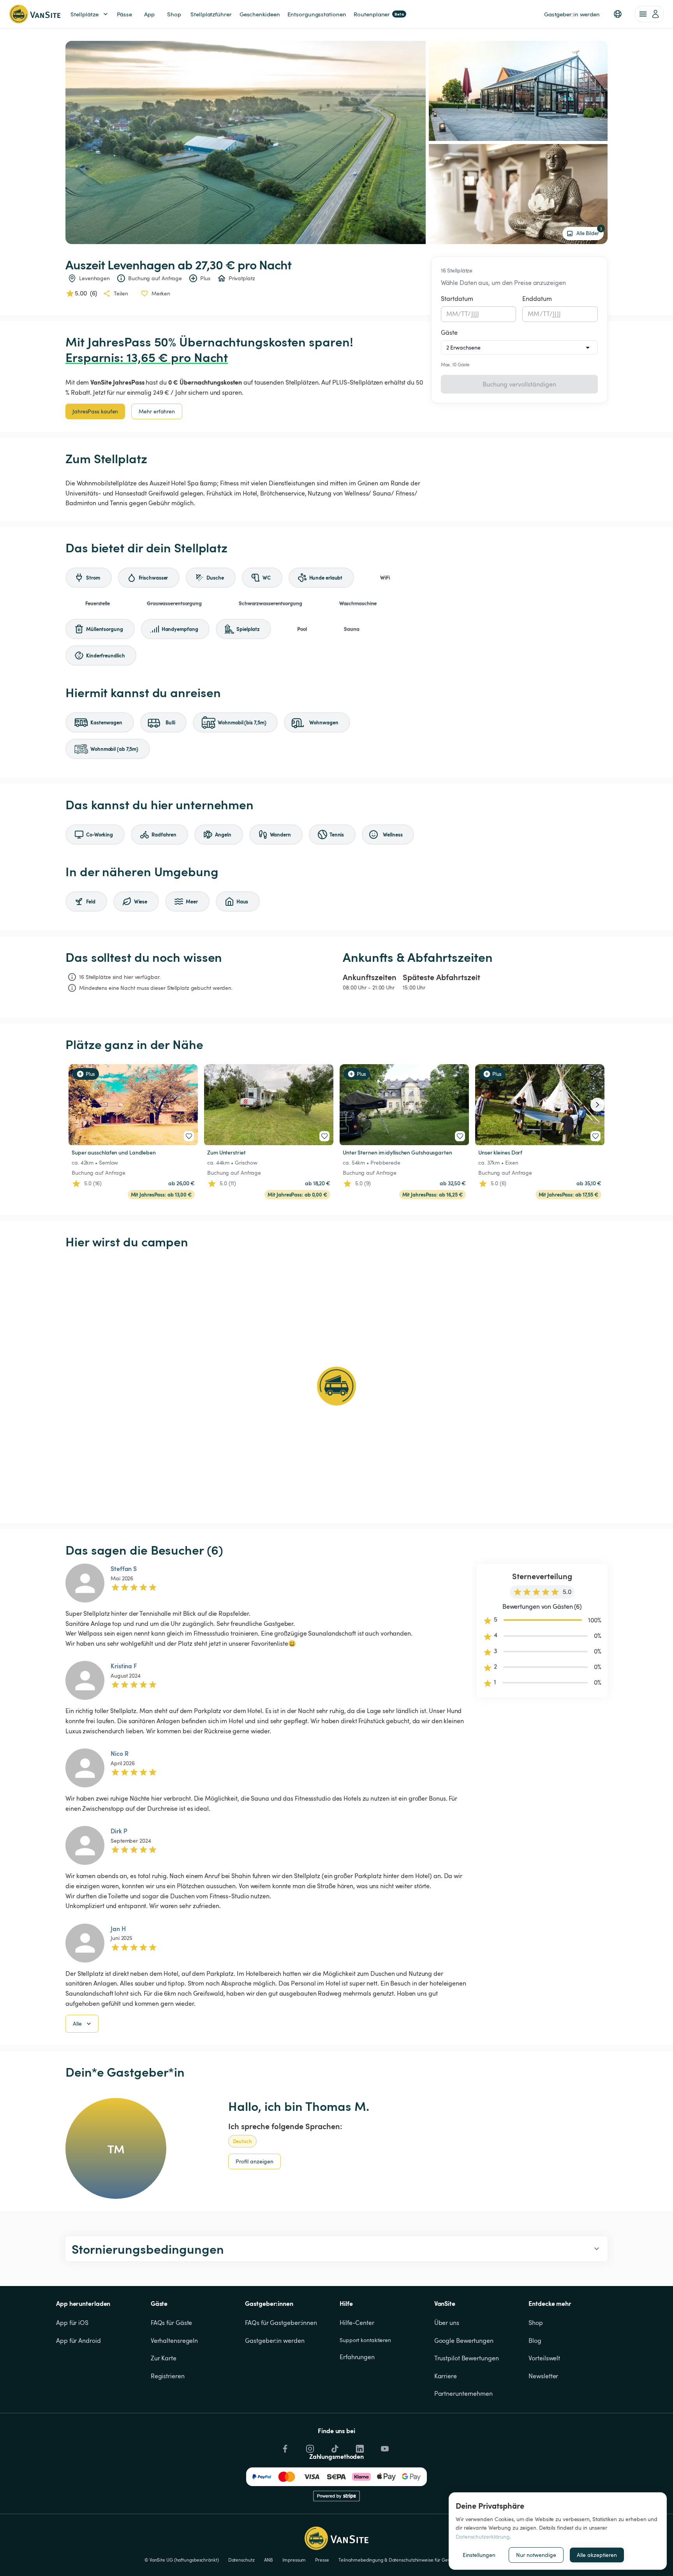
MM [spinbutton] (452, 314)
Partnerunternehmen (463, 2393)
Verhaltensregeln (174, 2341)
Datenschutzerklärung (483, 2536)
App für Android (78, 2341)
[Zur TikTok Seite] (334, 2447)
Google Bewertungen (464, 2341)
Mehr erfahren (157, 411)
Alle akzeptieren (597, 2555)
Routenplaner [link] (379, 14)
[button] (618, 14)
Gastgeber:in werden (275, 2341)
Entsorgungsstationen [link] (317, 14)
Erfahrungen (357, 2357)
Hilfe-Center (357, 2323)
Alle (77, 2023)
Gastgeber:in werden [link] (572, 14)
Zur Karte (164, 2358)
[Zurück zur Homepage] (35, 14)
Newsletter (543, 2376)
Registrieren (168, 2376)
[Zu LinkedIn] (359, 2447)
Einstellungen (479, 2555)
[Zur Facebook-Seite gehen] (284, 2447)
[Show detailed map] (336, 1386)
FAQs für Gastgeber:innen (281, 2323)
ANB (269, 2560)
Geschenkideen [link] (260, 14)
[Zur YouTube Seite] (384, 2447)
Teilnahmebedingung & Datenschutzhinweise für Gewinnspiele (404, 2560)
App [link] (149, 14)
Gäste (449, 332)
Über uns (447, 2323)
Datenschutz (241, 2560)
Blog (535, 2341)
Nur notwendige (536, 2555)
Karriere (446, 2376)
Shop (536, 2323)
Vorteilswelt (544, 2358)
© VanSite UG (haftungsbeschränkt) (182, 2560)
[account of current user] (649, 14)
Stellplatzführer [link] (211, 14)
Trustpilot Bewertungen (467, 2358)
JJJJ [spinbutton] (475, 314)
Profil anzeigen (255, 2161)
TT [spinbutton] (464, 314)
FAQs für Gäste (172, 2323)
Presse (322, 2560)
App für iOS (72, 2323)
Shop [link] (174, 14)
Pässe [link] (125, 14)
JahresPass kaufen (95, 411)
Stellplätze (85, 14)
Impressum (294, 2560)
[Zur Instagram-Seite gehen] (309, 2447)
